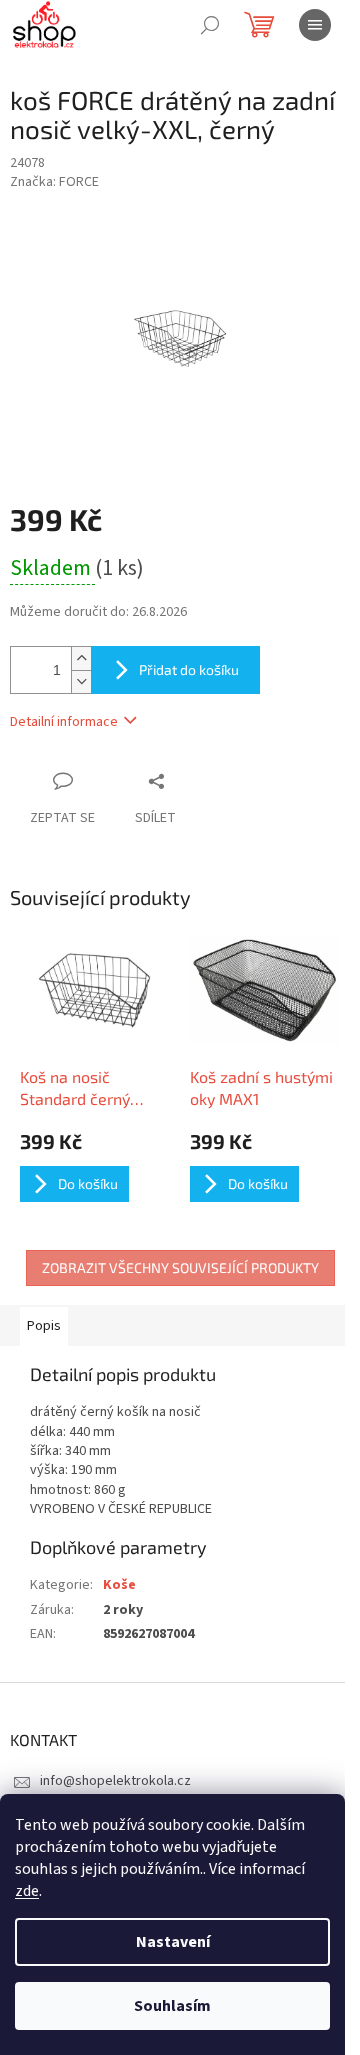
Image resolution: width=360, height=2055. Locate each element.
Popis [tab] (44, 1326)
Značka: (54, 182)
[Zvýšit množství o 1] (81, 658)
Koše (119, 1585)
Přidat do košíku (189, 669)
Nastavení (173, 1942)
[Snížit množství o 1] (81, 681)
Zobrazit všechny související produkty (180, 1267)
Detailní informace (64, 722)
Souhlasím (172, 2006)
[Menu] (315, 25)
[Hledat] (210, 25)
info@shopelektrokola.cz (115, 1781)
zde (27, 1891)
